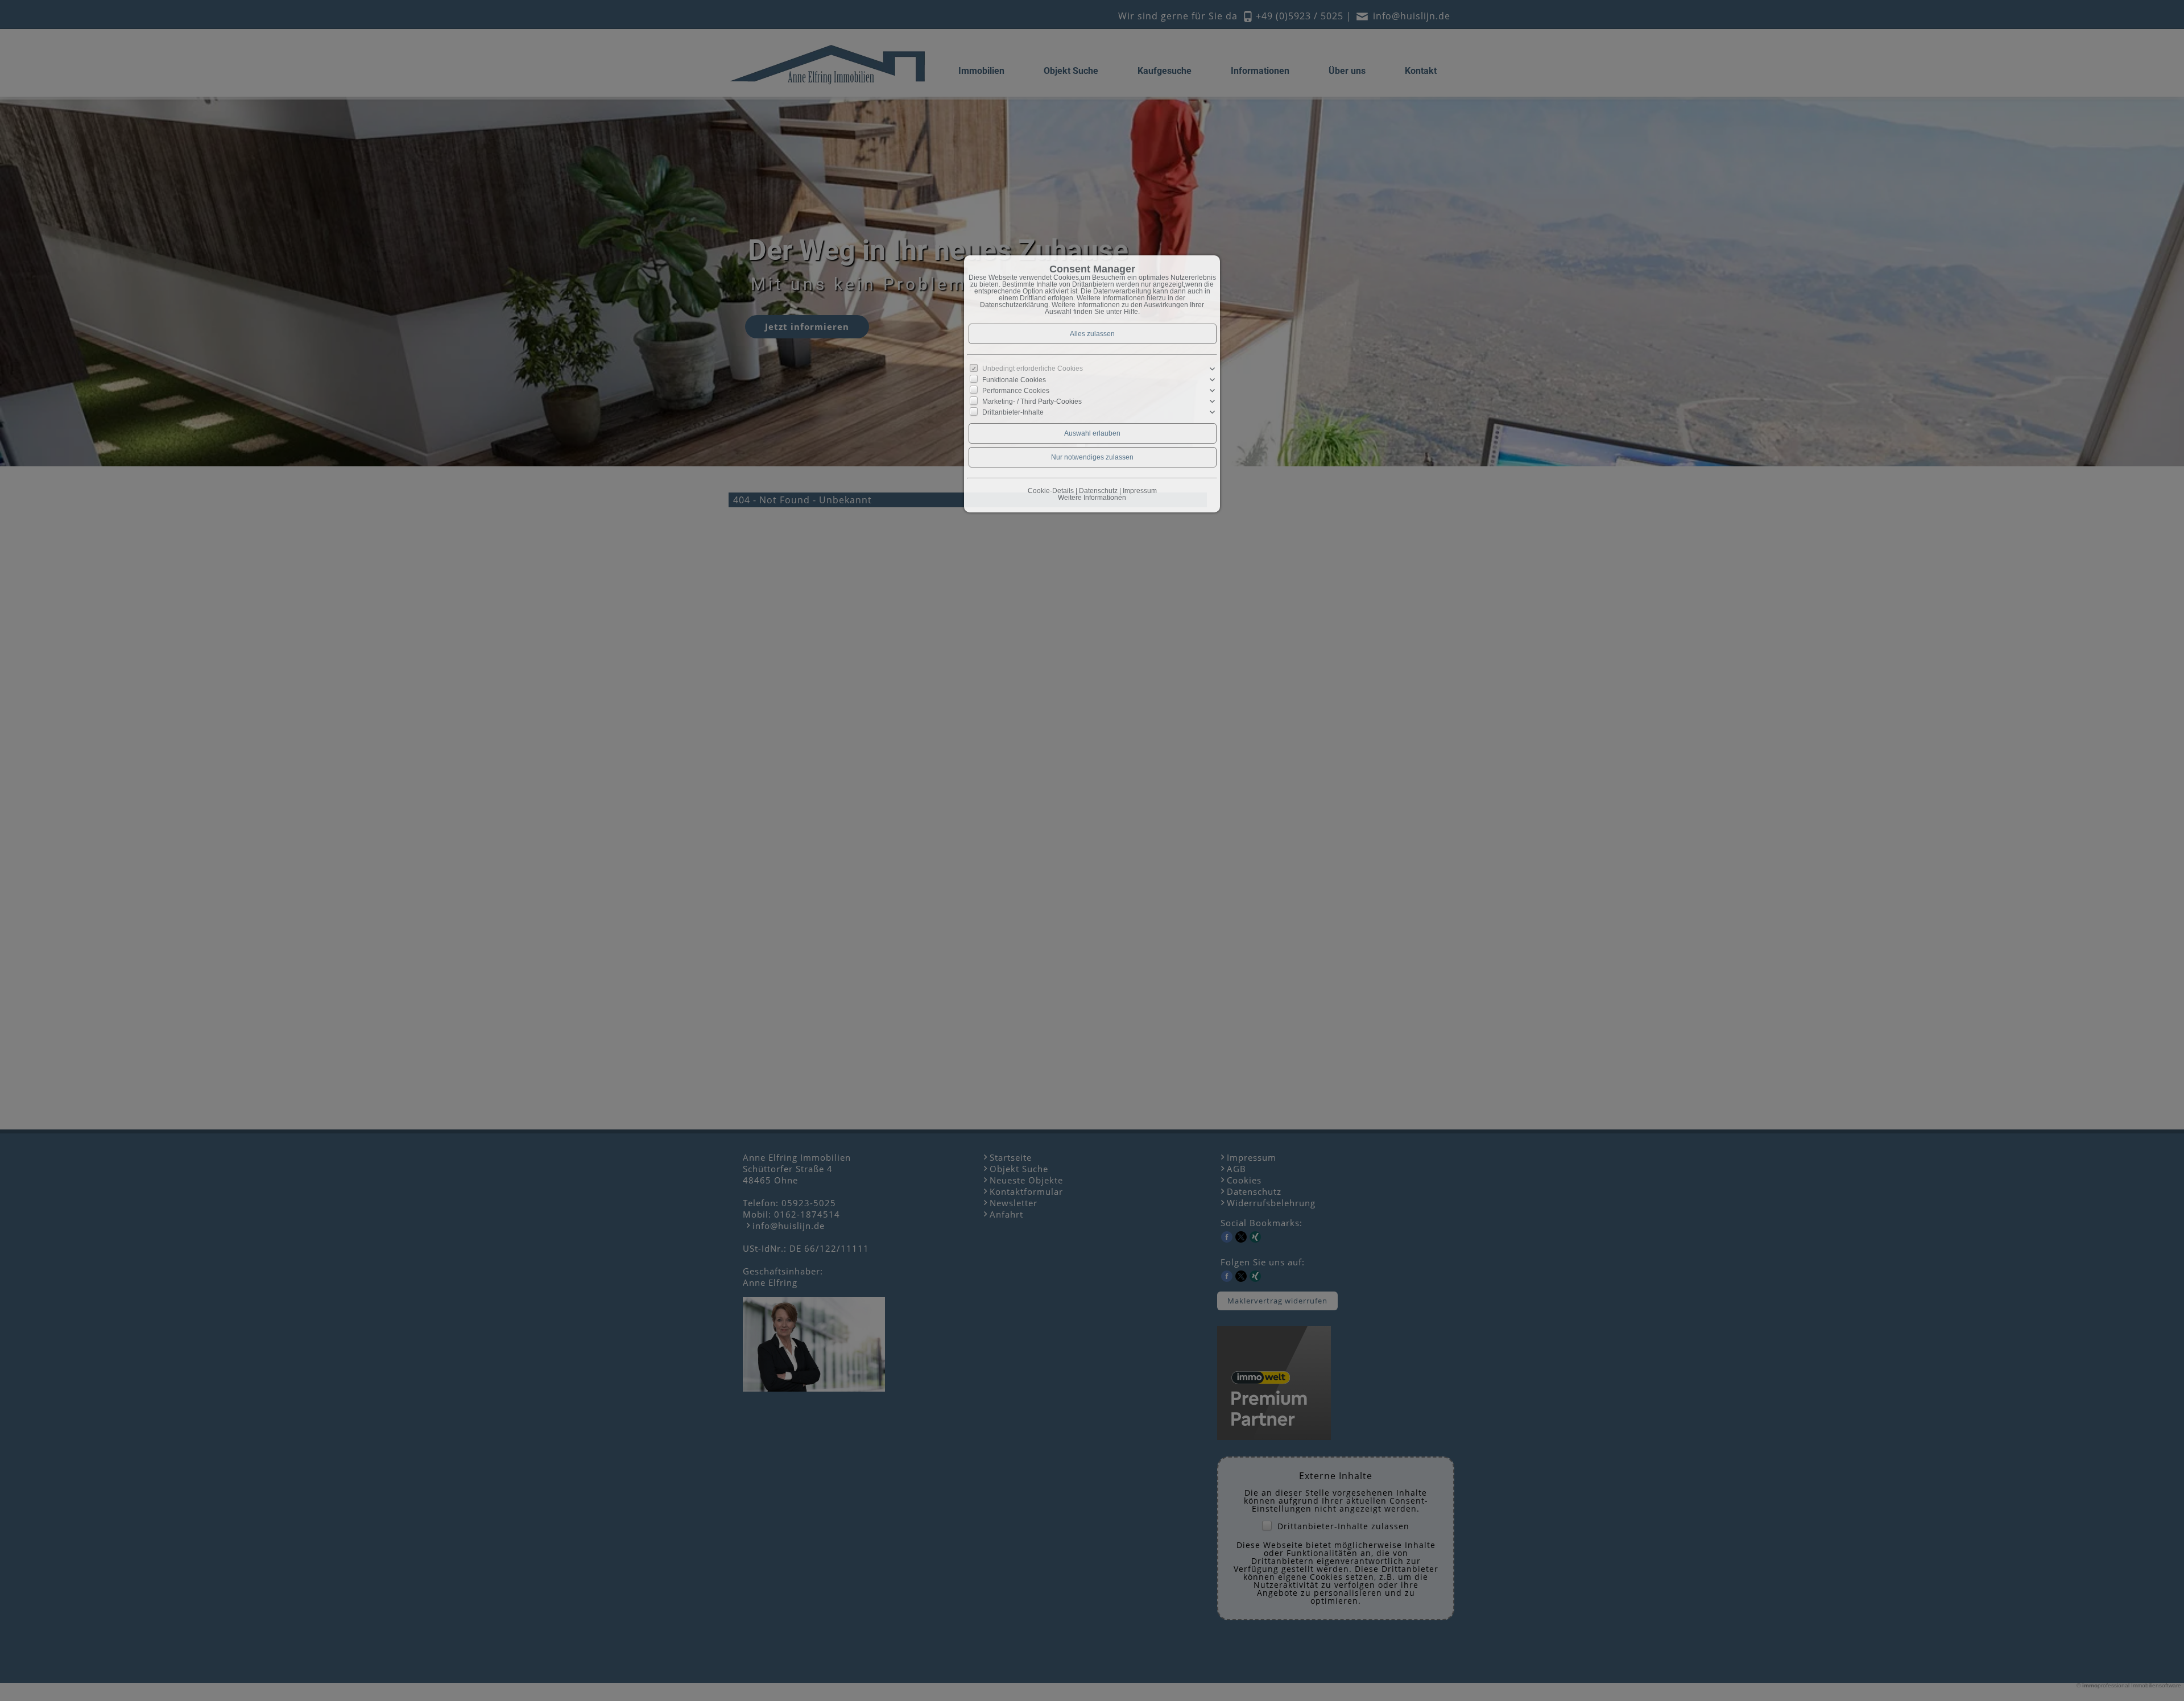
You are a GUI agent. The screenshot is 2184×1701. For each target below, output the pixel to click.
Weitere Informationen (1092, 498)
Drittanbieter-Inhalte (1013, 412)
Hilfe (1131, 312)
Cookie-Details (1051, 491)
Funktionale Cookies (1014, 380)
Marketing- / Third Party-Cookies (1032, 402)
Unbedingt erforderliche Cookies (1033, 369)
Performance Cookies (1016, 391)
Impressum (1140, 491)
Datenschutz (1098, 491)
